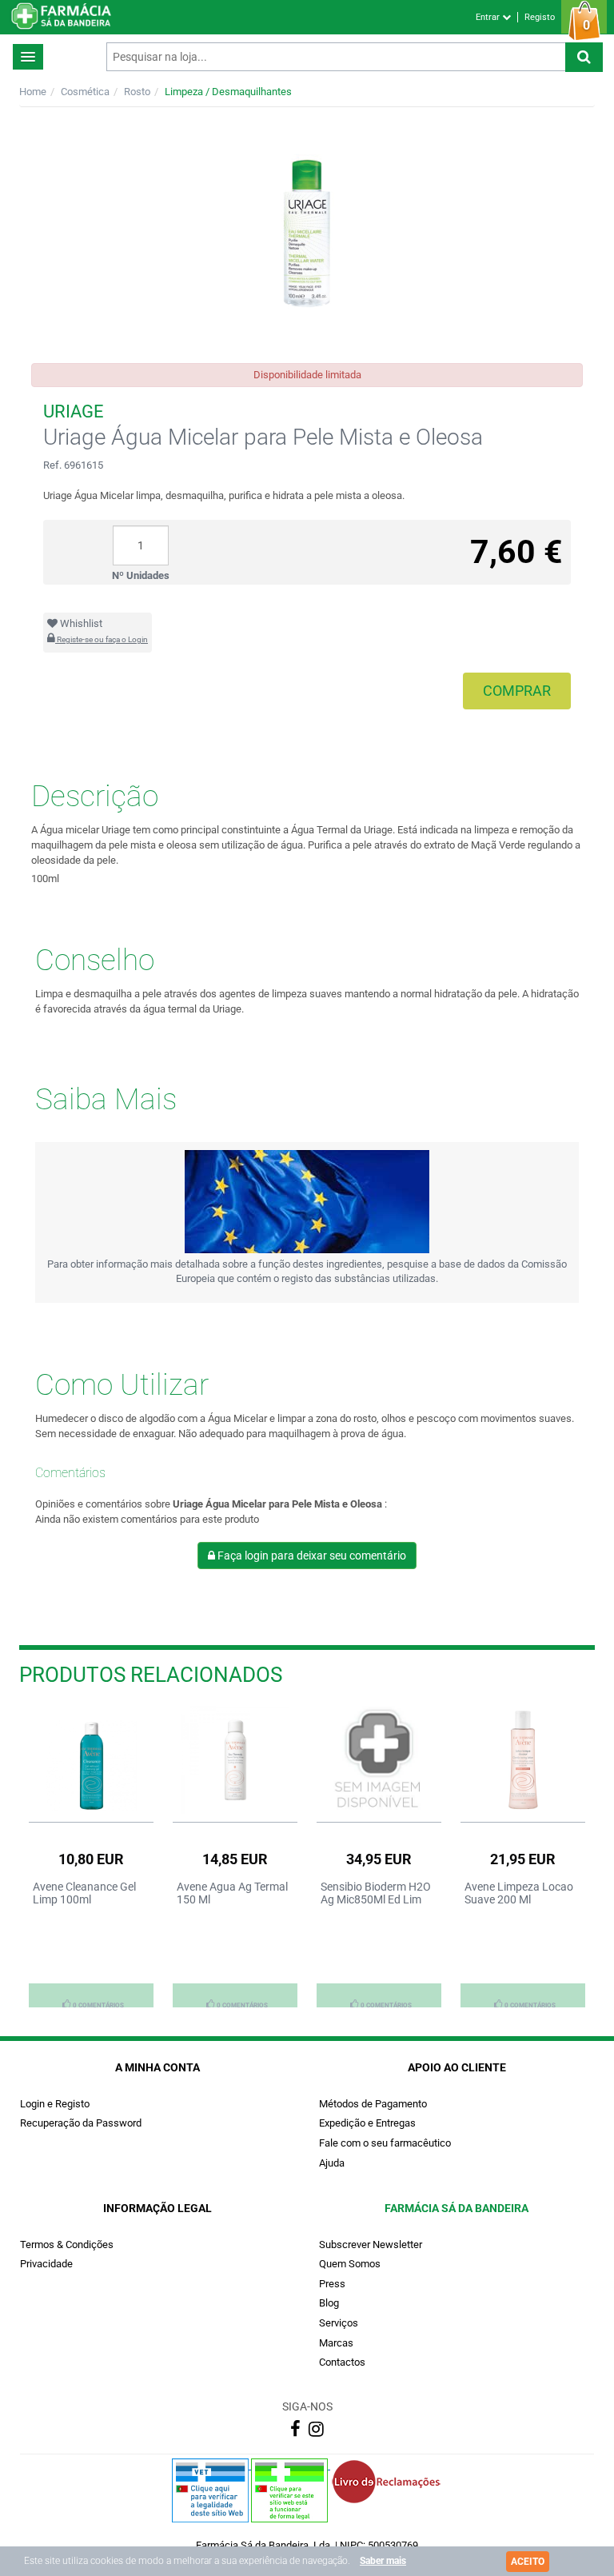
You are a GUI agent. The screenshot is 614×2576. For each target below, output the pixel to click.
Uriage (74, 411)
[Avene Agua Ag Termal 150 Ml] (235, 1760)
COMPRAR (517, 691)
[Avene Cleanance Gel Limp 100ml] (91, 1760)
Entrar (489, 17)
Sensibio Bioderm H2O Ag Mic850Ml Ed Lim (376, 1893)
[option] (91, 1856)
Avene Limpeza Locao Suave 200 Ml (519, 1893)
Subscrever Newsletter (371, 2245)
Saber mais (383, 2561)
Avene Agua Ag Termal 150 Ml (232, 1893)
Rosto (137, 92)
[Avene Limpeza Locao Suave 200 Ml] (523, 1760)
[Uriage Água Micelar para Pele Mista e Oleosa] (307, 235)
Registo (540, 17)
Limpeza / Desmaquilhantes (228, 92)
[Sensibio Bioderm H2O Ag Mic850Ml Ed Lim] (379, 1760)
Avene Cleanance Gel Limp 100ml (84, 1893)
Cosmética (85, 92)
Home (33, 92)
